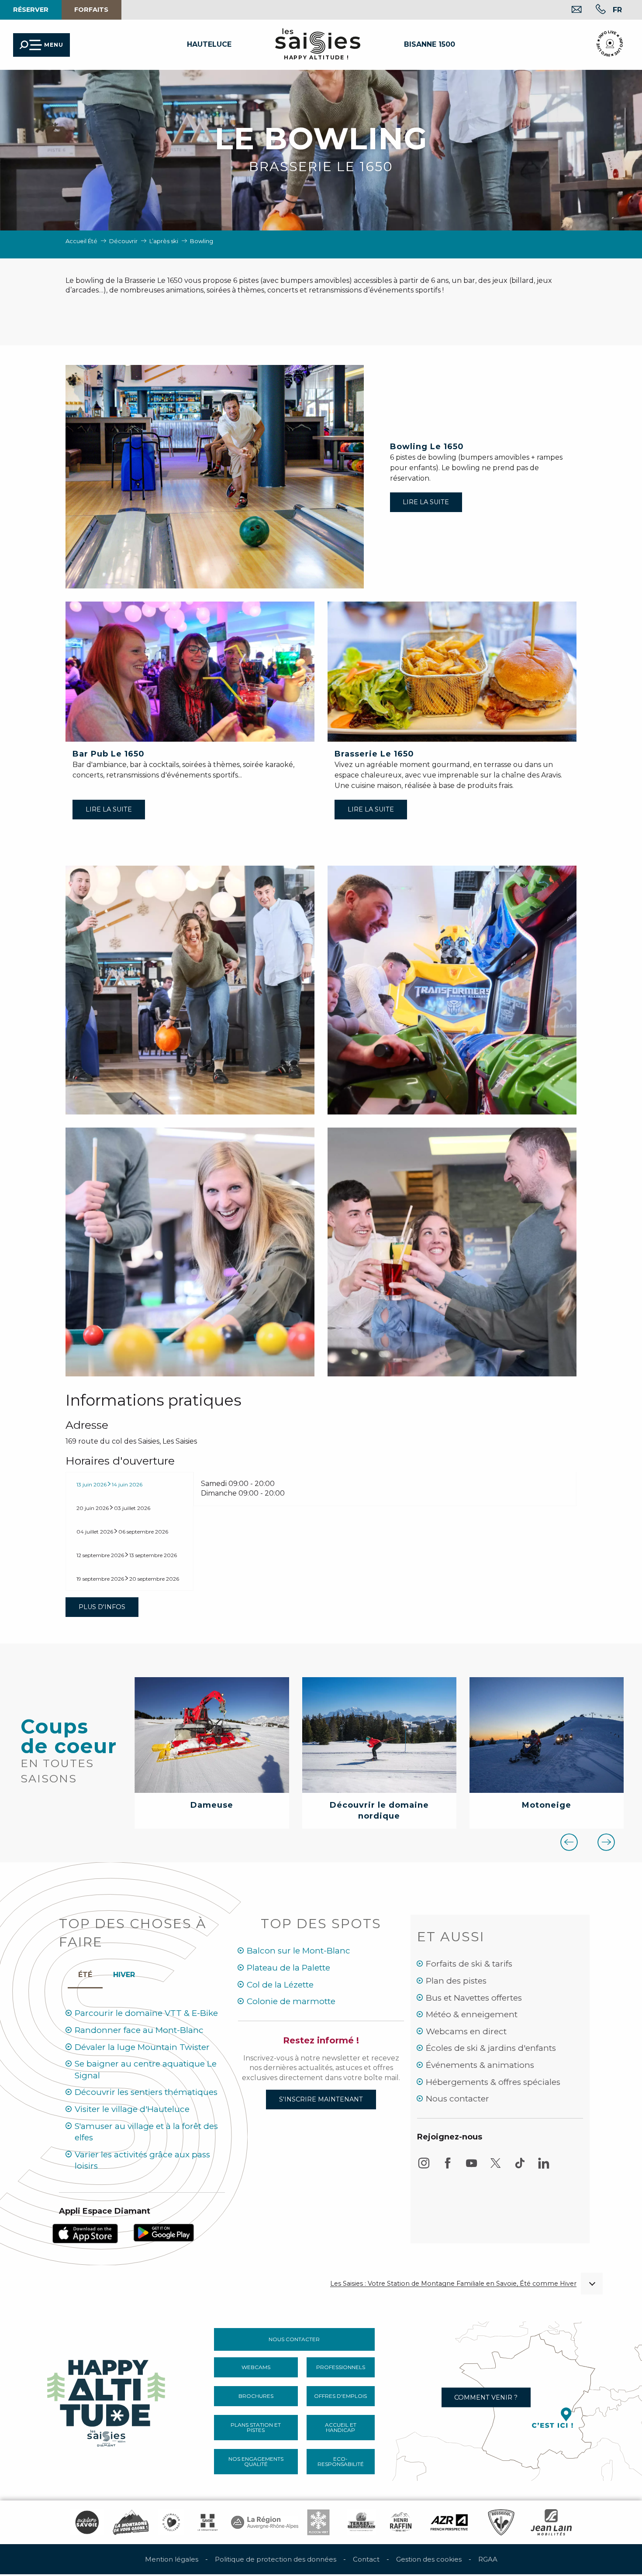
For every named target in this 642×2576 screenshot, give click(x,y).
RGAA (488, 2559)
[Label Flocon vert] (318, 2522)
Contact (366, 2559)
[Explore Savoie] (87, 2522)
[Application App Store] (85, 2233)
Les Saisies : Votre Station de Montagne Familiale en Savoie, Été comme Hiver (453, 2284)
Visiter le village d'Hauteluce (132, 2109)
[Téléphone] (594, 10)
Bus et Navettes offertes (474, 1998)
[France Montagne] (131, 2522)
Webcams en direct (466, 2031)
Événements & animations (480, 2065)
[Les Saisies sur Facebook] (448, 2167)
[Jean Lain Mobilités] (551, 2522)
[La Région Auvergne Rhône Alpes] (265, 2522)
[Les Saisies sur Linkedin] (544, 2167)
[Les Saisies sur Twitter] (496, 2167)
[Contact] (570, 10)
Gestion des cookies (429, 2559)
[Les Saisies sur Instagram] (424, 2167)
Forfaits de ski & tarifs (469, 1964)
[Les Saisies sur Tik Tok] (520, 2167)
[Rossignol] (501, 2522)
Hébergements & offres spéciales (493, 2082)
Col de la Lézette (280, 1985)
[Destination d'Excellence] (171, 2522)
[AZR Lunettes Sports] (449, 2522)
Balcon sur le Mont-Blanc (299, 1951)
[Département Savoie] (208, 2522)
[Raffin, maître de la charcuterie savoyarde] (401, 2522)
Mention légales (172, 2559)
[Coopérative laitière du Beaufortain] (361, 2522)
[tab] (129, 1484)
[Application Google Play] (164, 2232)
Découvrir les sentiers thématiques (146, 2092)
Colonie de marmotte (291, 2001)
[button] (617, 10)
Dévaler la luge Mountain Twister (142, 2047)
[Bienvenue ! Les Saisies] (107, 2400)
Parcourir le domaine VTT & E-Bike (146, 2013)
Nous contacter (457, 2099)
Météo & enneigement (472, 2014)
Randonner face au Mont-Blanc (139, 2030)
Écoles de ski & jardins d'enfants (491, 2048)
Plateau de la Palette (288, 1968)
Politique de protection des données (276, 2559)
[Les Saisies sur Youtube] (472, 2167)
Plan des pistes (456, 1981)
